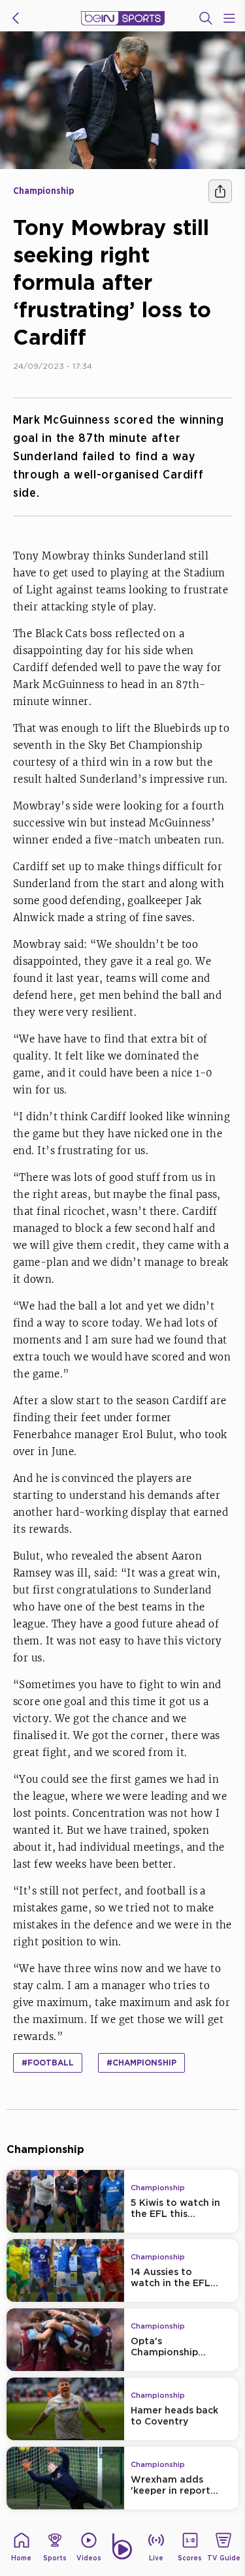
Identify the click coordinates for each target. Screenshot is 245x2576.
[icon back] (16, 18)
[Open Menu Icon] (229, 18)
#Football (48, 2063)
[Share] (220, 191)
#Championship (141, 2063)
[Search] (206, 18)
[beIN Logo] (123, 18)
